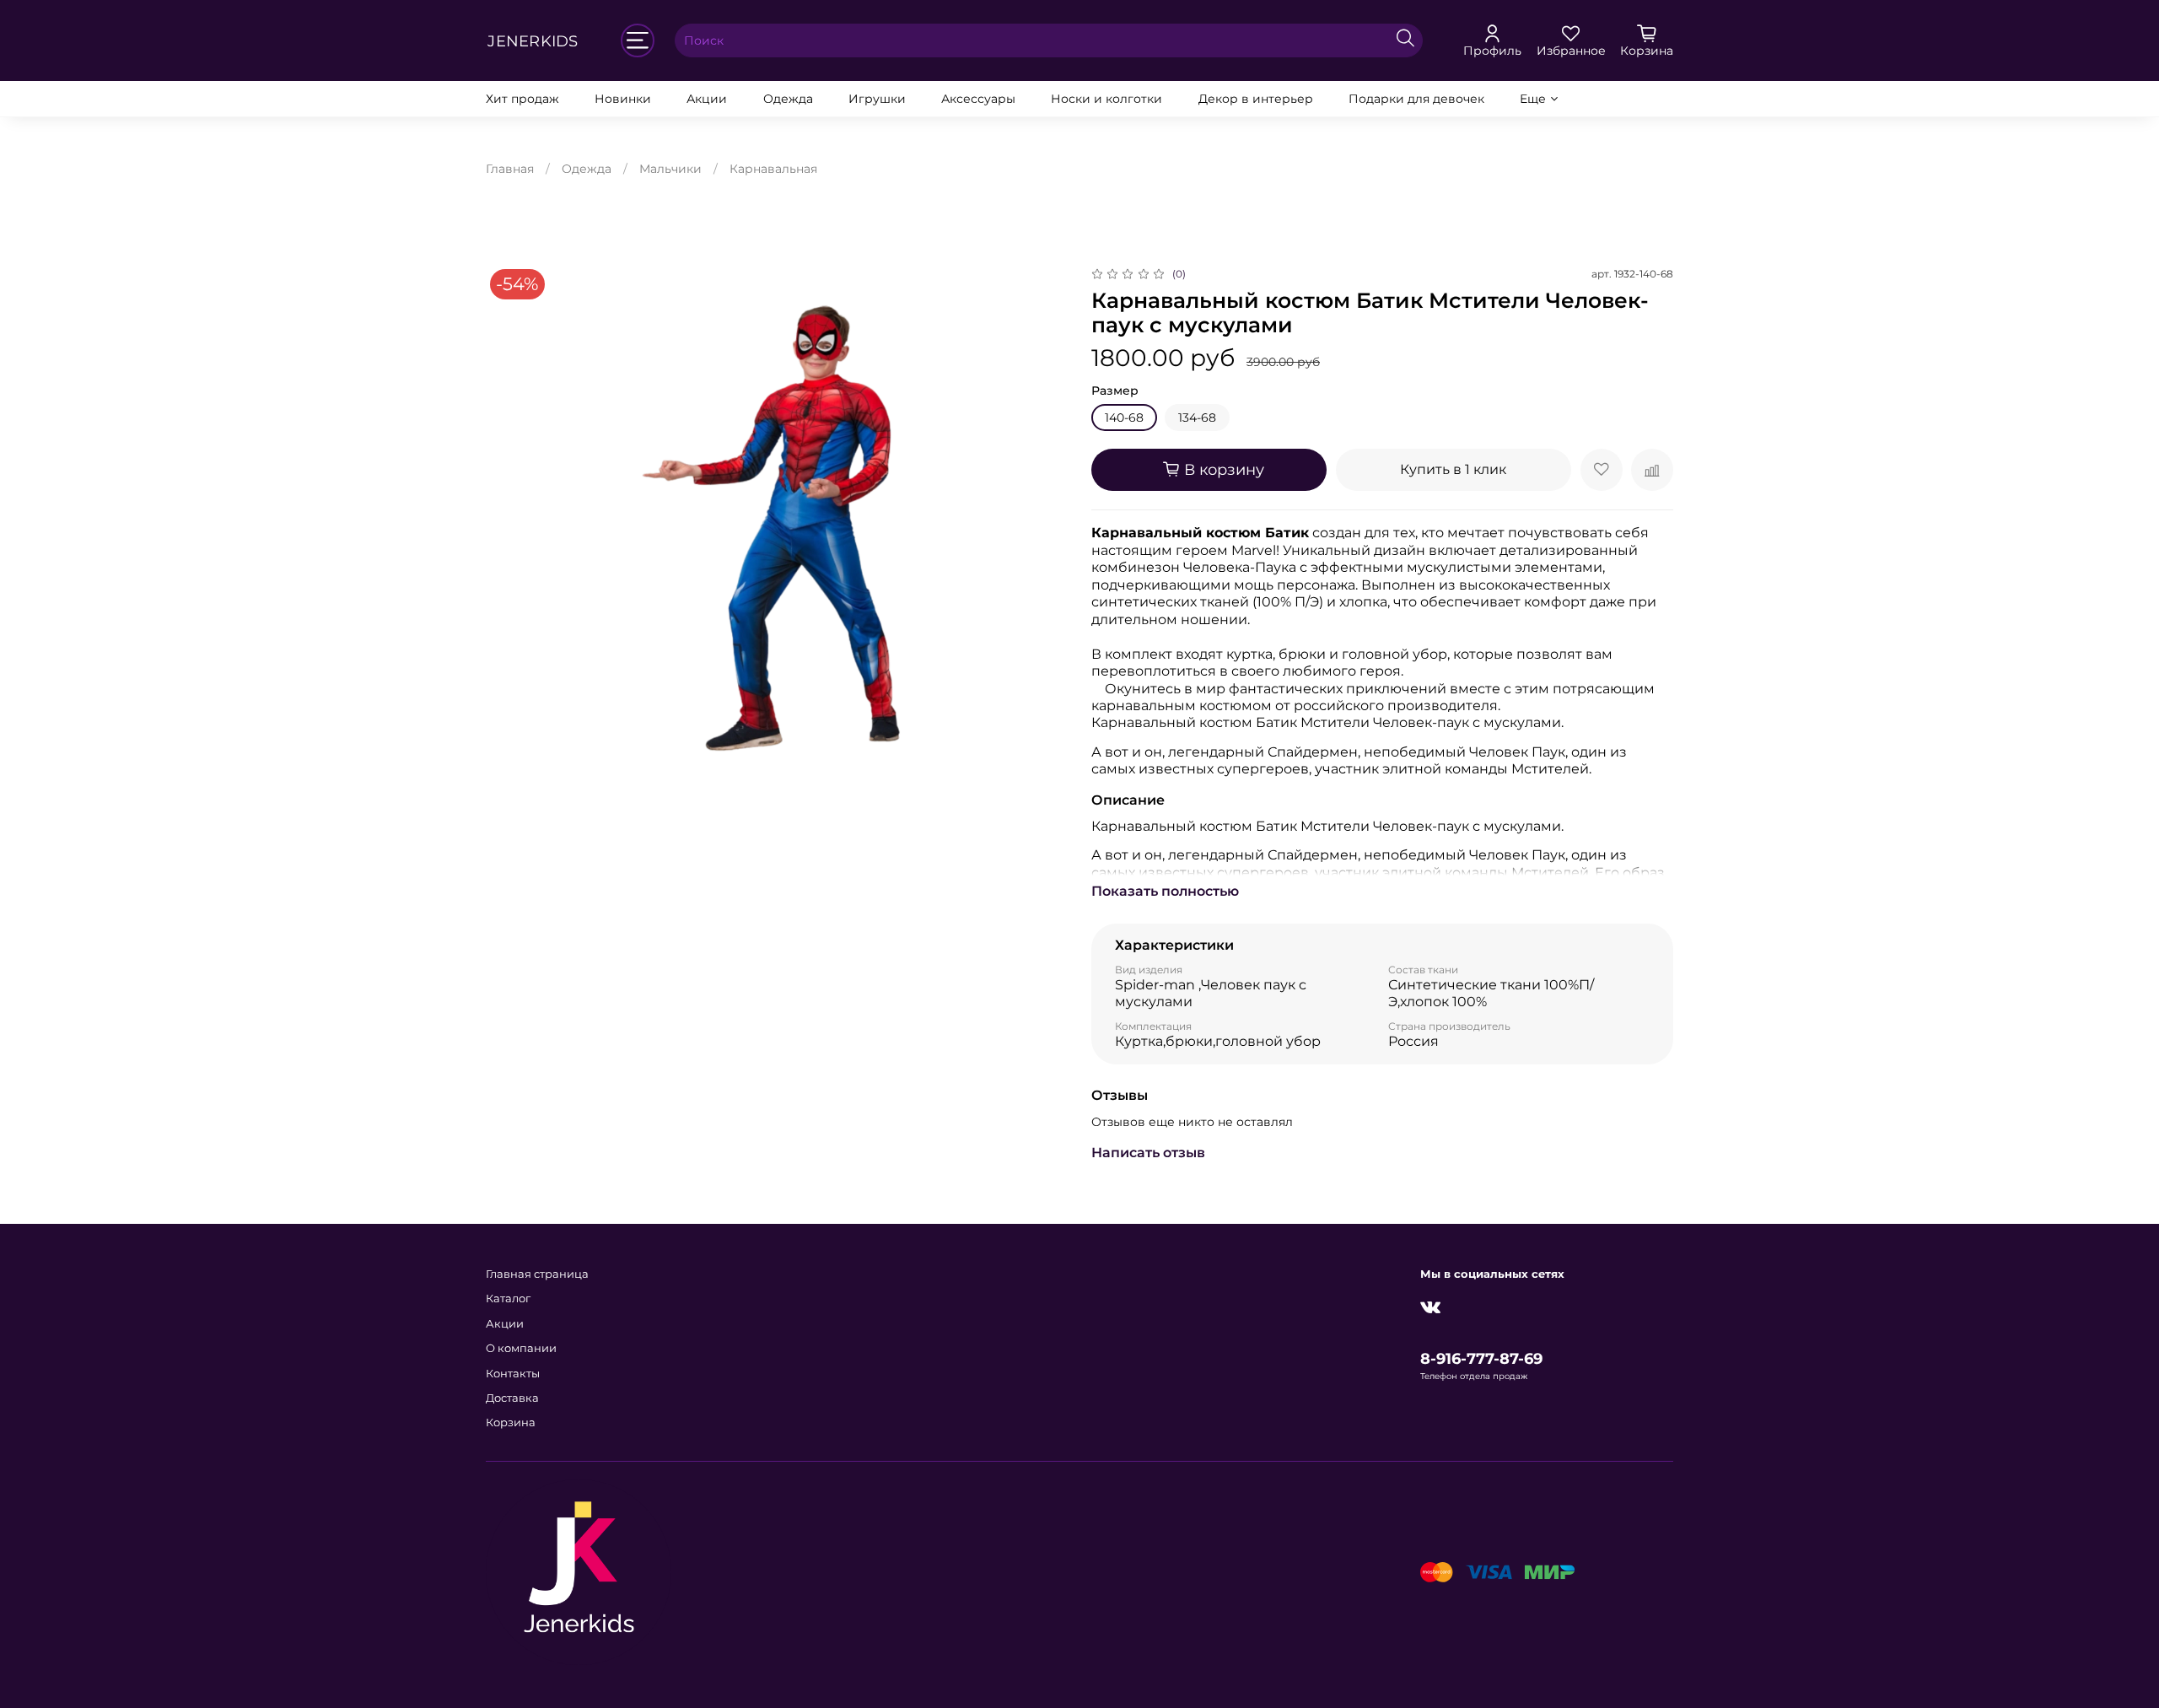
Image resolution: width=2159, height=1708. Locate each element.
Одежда (788, 99)
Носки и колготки (1106, 99)
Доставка (512, 1398)
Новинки (623, 99)
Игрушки (877, 99)
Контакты (513, 1374)
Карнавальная (773, 169)
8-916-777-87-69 (1481, 1358)
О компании (521, 1348)
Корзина (511, 1422)
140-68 (1124, 418)
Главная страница (537, 1274)
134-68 (1197, 418)
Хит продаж (522, 99)
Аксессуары (978, 99)
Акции (707, 99)
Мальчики (670, 169)
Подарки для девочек (1416, 99)
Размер (1115, 391)
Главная (510, 169)
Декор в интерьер (1256, 99)
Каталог (508, 1299)
